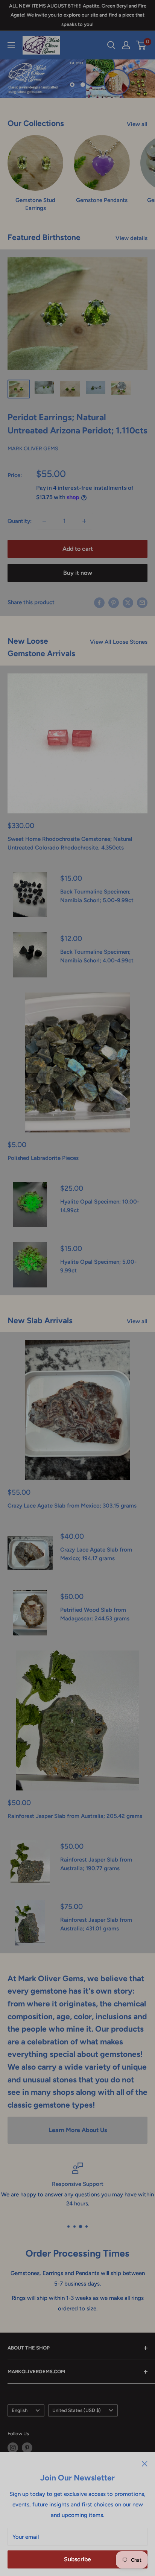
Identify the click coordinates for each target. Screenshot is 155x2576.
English (20, 2410)
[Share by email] (142, 603)
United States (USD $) (77, 2410)
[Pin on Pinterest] (114, 603)
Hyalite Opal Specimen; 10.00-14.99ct (100, 1206)
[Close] (145, 2464)
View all (137, 124)
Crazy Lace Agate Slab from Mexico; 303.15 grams (72, 1506)
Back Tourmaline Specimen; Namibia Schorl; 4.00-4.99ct (97, 956)
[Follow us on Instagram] (13, 2448)
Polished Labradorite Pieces (43, 1158)
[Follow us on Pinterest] (27, 2448)
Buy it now (78, 573)
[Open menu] (11, 45)
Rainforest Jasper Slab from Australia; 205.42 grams (75, 1816)
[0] (141, 45)
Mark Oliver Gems (33, 449)
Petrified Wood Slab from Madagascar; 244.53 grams (95, 1614)
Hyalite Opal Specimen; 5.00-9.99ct (98, 1266)
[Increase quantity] (84, 521)
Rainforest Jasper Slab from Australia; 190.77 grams (96, 1864)
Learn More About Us (78, 2130)
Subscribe (77, 2559)
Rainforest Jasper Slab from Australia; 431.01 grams (96, 1924)
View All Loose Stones (119, 642)
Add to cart (78, 549)
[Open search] (111, 45)
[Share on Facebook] (99, 603)
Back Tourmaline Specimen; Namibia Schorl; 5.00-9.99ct (97, 896)
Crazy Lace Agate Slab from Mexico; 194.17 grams (96, 1554)
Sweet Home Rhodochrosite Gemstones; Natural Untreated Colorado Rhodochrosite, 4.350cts (70, 843)
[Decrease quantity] (44, 521)
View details (131, 238)
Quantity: (20, 521)
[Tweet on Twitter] (128, 603)
